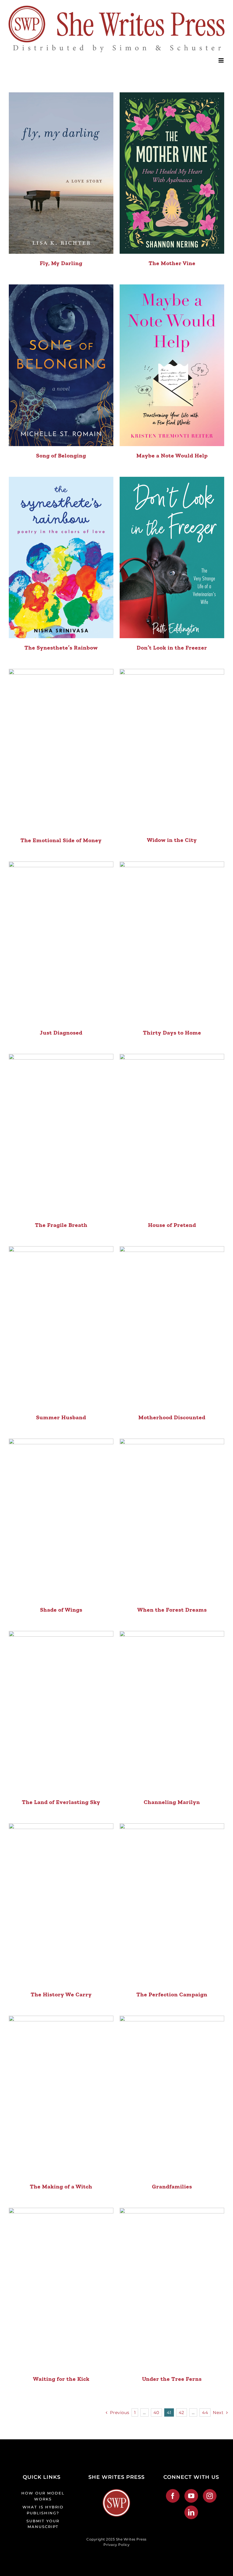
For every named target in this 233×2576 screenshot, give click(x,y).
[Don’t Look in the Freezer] (172, 558)
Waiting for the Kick (61, 2379)
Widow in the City (172, 840)
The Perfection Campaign (172, 1994)
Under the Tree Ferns (172, 2379)
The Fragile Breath (61, 1225)
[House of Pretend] (172, 1135)
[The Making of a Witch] (61, 2097)
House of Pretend (172, 1225)
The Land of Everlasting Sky (61, 1802)
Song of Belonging (61, 455)
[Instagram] (210, 2496)
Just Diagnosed (61, 1033)
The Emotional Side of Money (61, 840)
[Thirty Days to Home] (172, 942)
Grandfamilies (172, 2186)
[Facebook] (173, 2496)
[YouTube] (191, 2496)
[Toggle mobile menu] (222, 60)
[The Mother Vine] (172, 173)
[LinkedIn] (191, 2512)
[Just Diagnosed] (61, 942)
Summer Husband (61, 1417)
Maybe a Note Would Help (172, 455)
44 (205, 2412)
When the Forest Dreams (172, 1610)
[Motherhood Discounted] (172, 1327)
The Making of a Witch (61, 2186)
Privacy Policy (116, 2545)
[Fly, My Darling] (61, 173)
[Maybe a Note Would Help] (172, 365)
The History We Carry (61, 1994)
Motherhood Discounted (172, 1417)
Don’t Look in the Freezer (172, 648)
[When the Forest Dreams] (172, 1519)
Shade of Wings (61, 1610)
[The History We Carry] (61, 1904)
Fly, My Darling (61, 263)
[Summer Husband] (61, 1327)
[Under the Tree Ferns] (172, 2289)
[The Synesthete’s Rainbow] (61, 558)
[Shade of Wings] (61, 1519)
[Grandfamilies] (172, 2097)
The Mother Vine (172, 263)
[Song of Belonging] (61, 365)
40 (156, 2412)
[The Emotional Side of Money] (61, 750)
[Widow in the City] (172, 750)
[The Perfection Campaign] (172, 1904)
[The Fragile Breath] (61, 1135)
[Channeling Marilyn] (172, 1712)
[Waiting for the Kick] (61, 2289)
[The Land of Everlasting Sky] (61, 1712)
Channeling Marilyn (172, 1802)
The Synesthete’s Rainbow (61, 648)
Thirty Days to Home (172, 1033)
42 (182, 2412)
